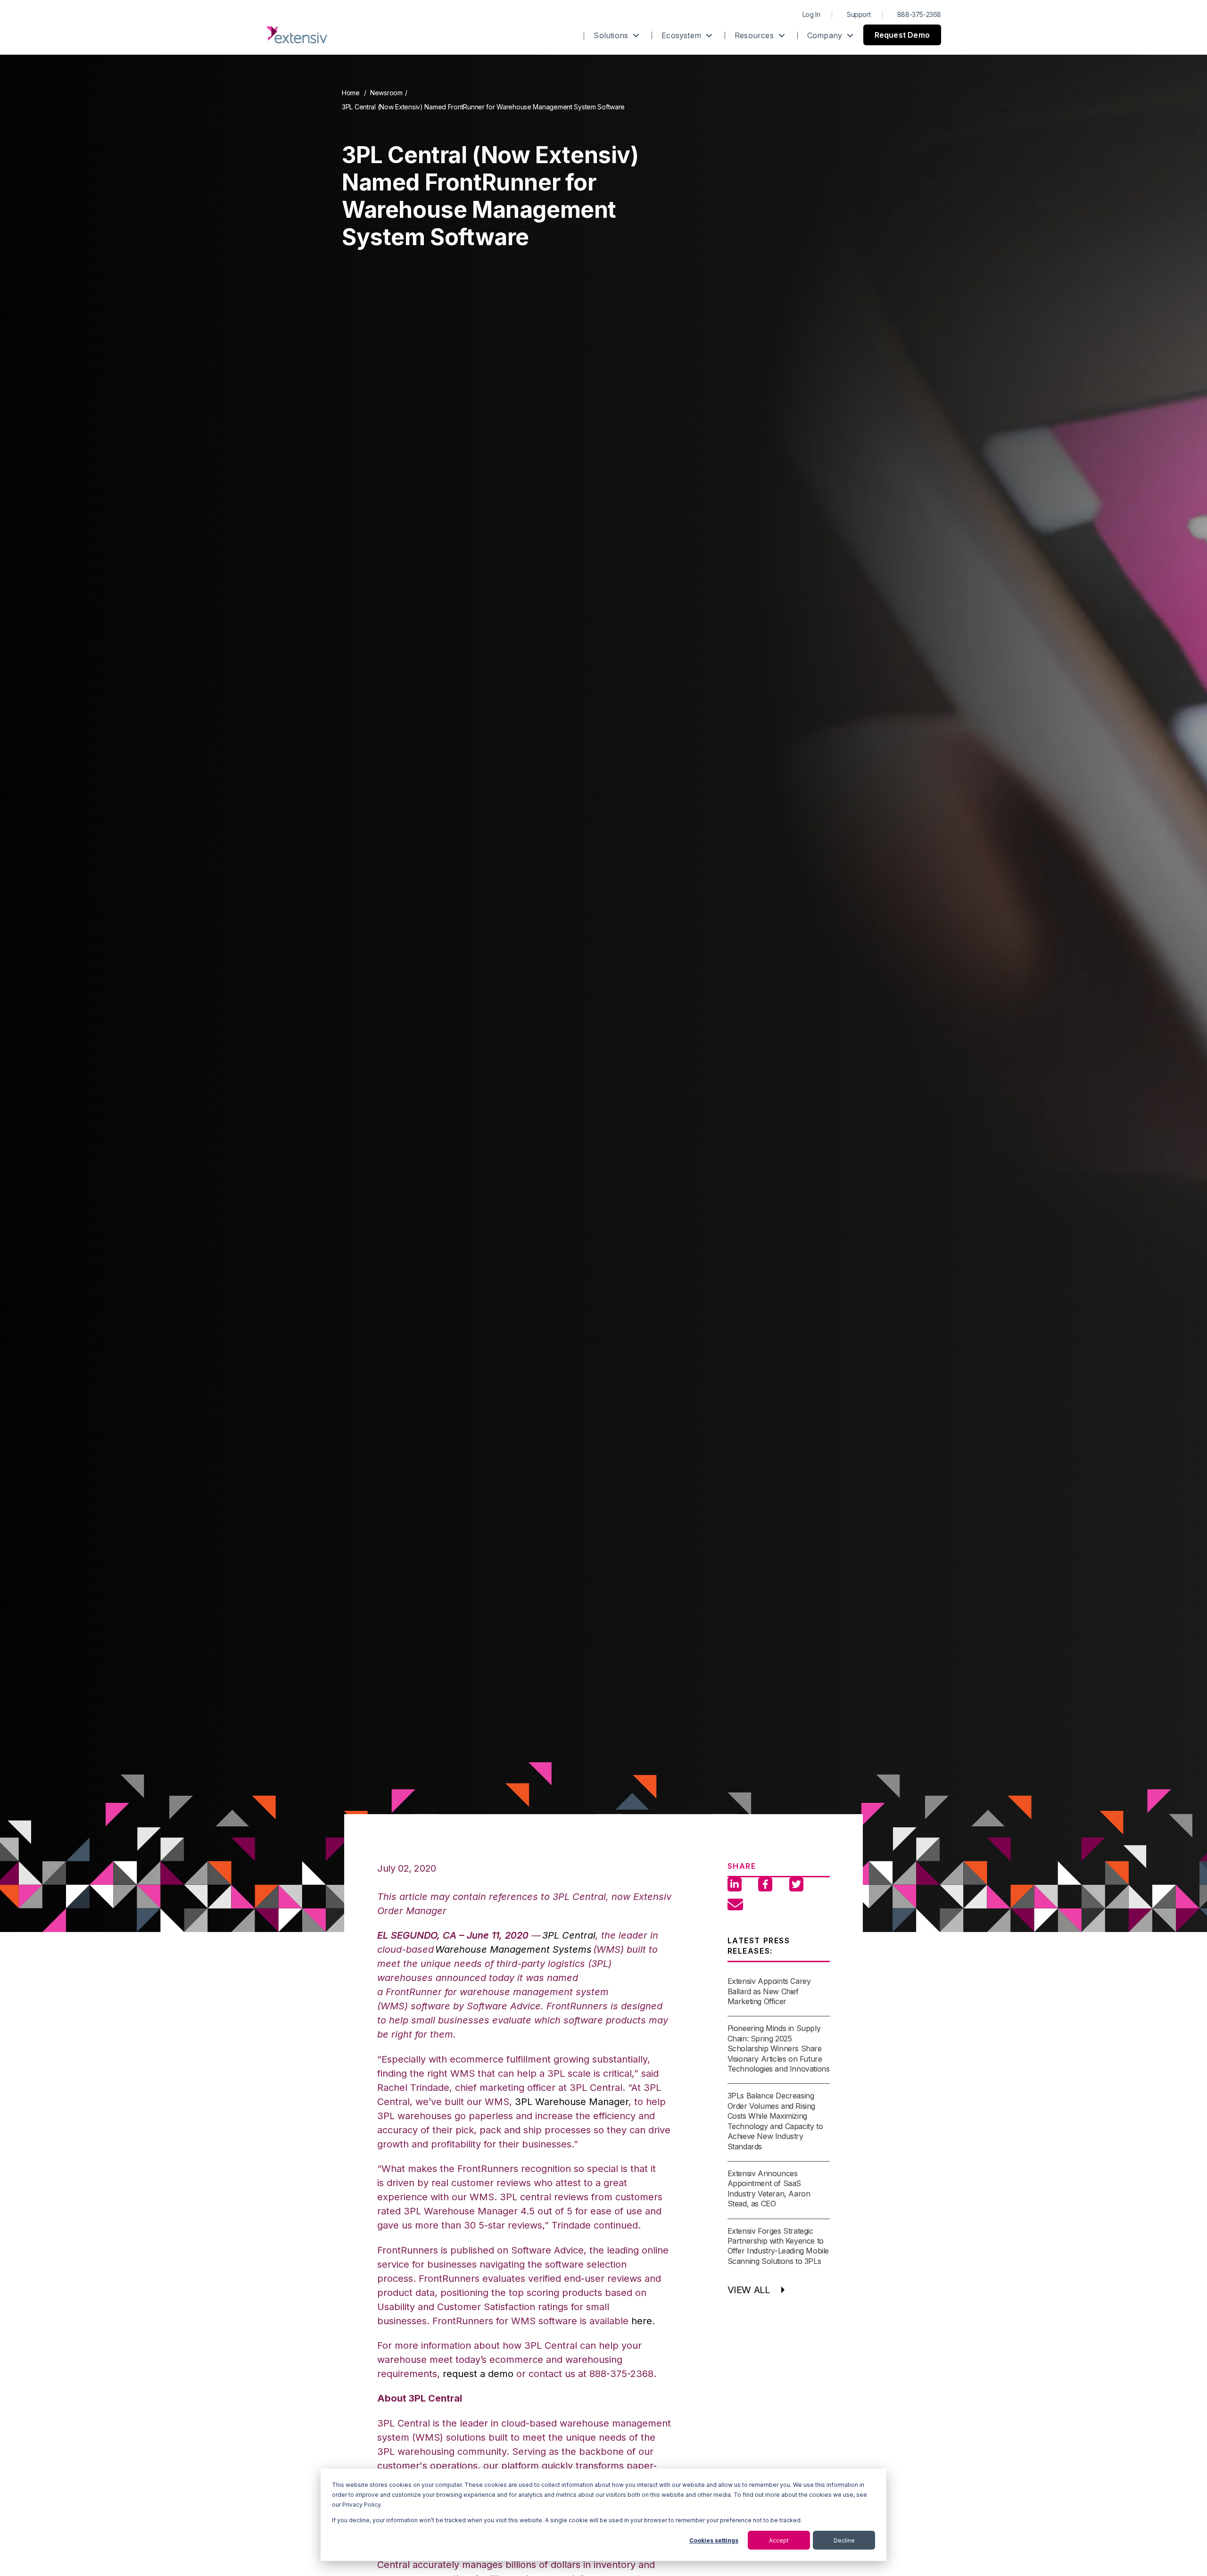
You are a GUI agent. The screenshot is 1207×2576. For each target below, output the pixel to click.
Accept (779, 2540)
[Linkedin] (735, 1884)
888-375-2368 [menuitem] (919, 14)
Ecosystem (682, 35)
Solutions (612, 35)
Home (351, 93)
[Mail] (735, 1899)
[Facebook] (765, 1884)
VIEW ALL (749, 2290)
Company (826, 35)
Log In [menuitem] (811, 14)
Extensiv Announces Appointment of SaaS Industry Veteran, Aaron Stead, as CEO (769, 2188)
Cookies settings (714, 2540)
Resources (755, 35)
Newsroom (386, 93)
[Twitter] (796, 1884)
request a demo (478, 2374)
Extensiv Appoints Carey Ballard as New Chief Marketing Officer (769, 1991)
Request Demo (902, 35)
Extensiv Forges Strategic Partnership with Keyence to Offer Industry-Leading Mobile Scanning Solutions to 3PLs (778, 2246)
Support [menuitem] (859, 14)
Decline (844, 2540)
